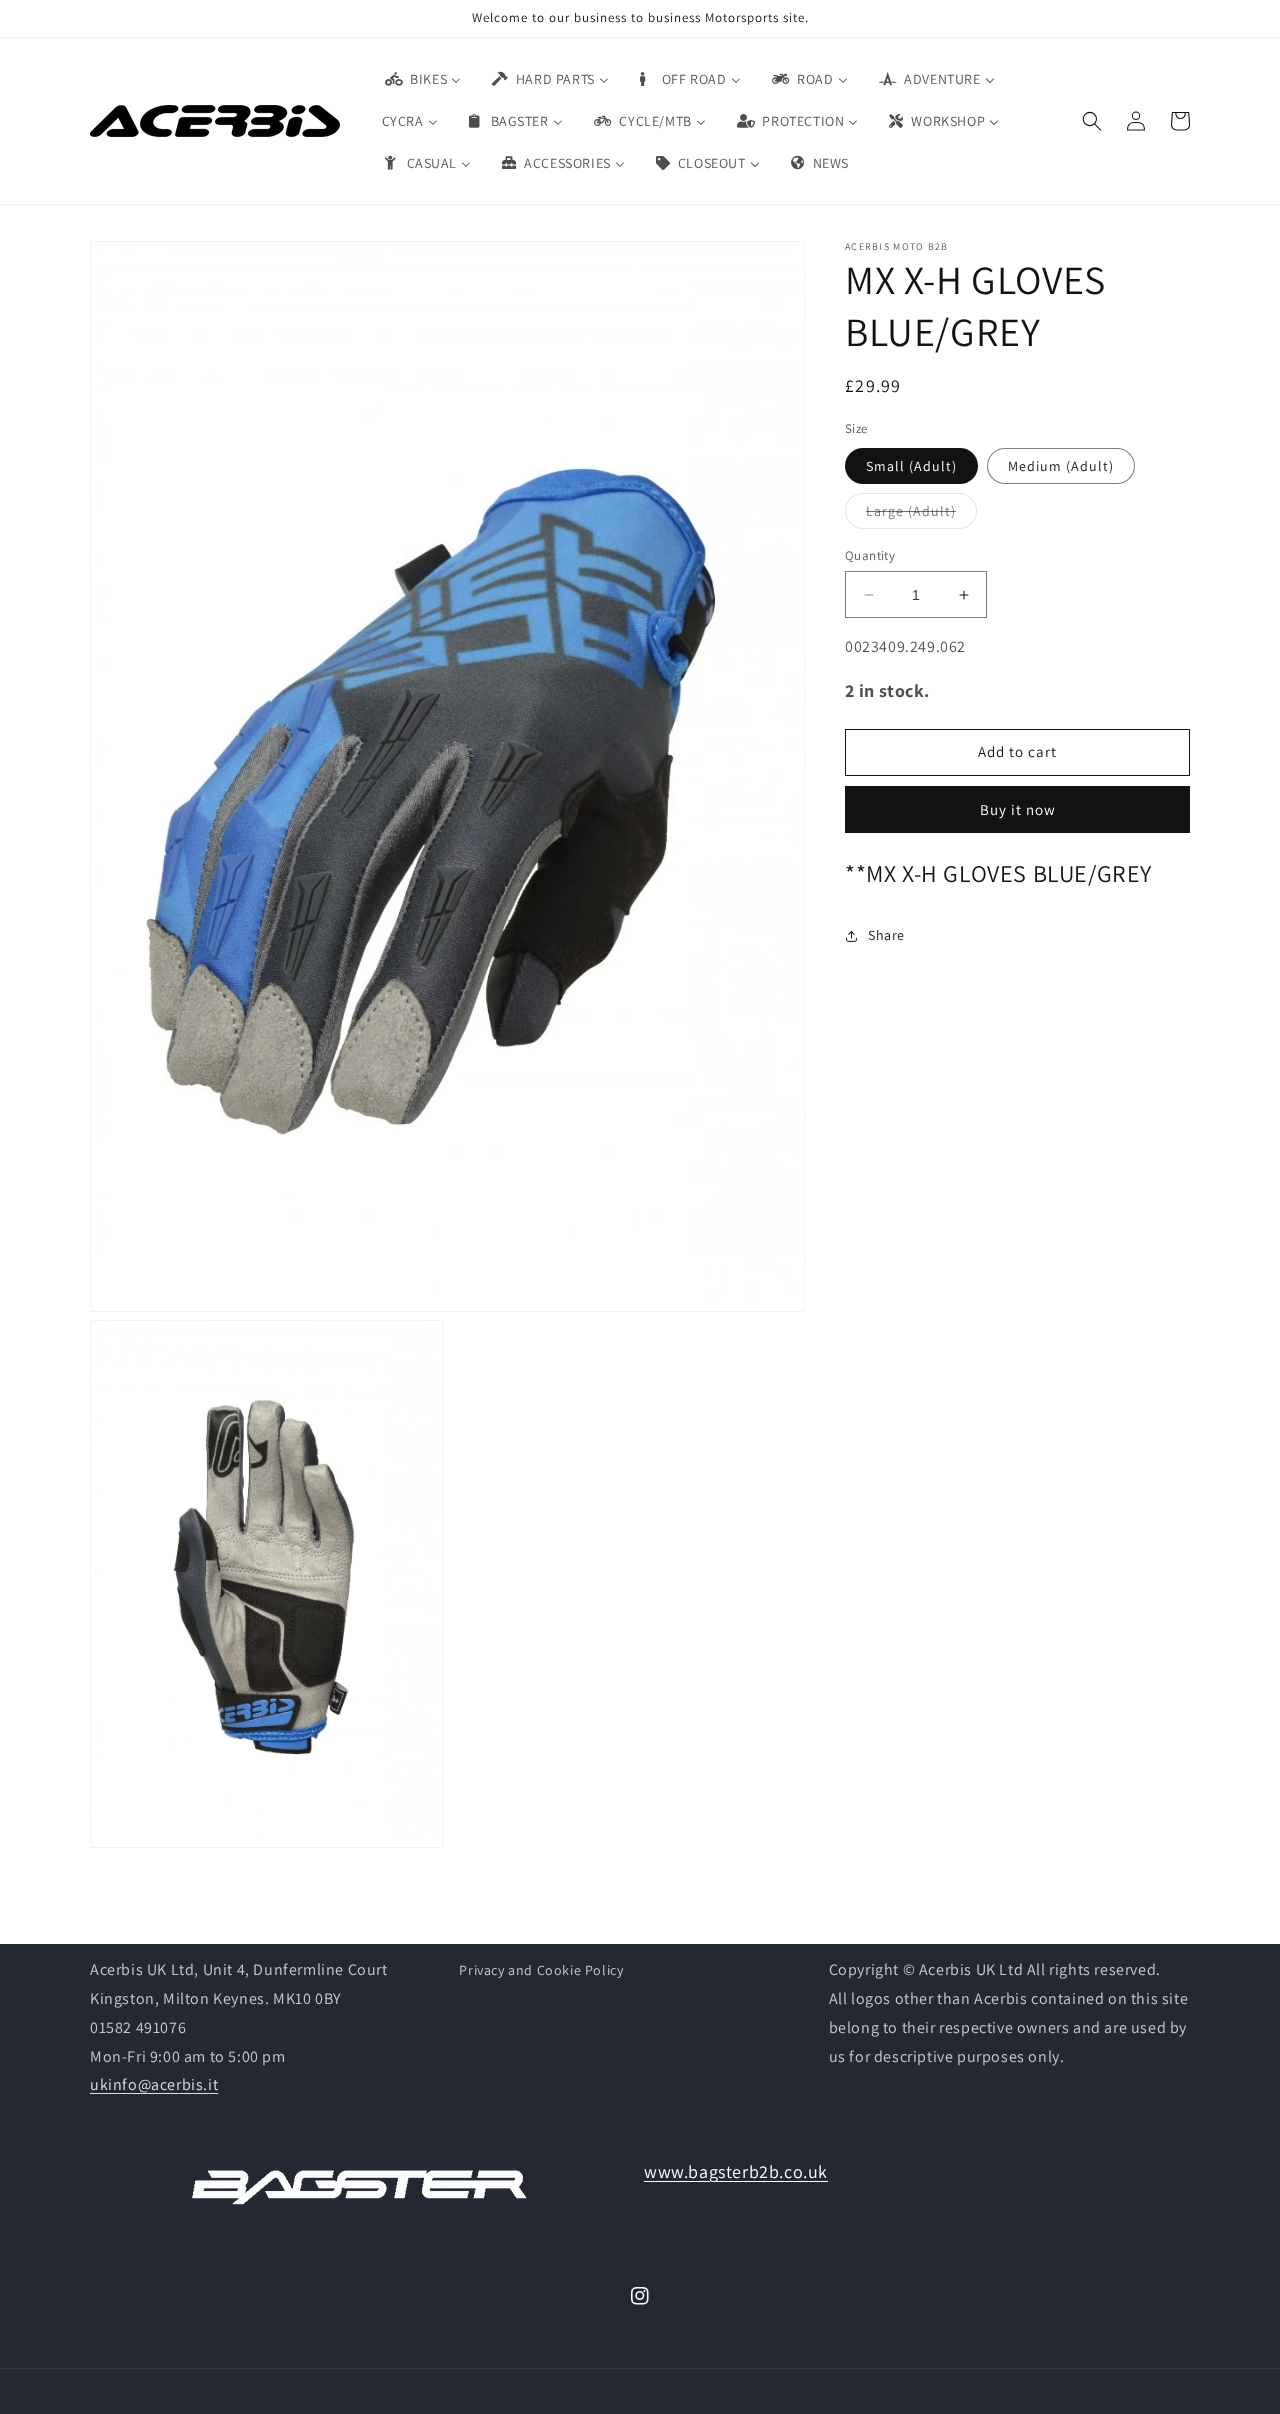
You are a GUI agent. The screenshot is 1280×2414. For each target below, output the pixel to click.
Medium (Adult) (1061, 466)
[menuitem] (422, 79)
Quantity (870, 555)
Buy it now (1018, 809)
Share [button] (886, 936)
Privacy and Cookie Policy (541, 1970)
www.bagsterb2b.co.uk (736, 2171)
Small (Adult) (911, 466)
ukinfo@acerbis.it (154, 2084)
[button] (1092, 121)
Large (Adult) (921, 515)
